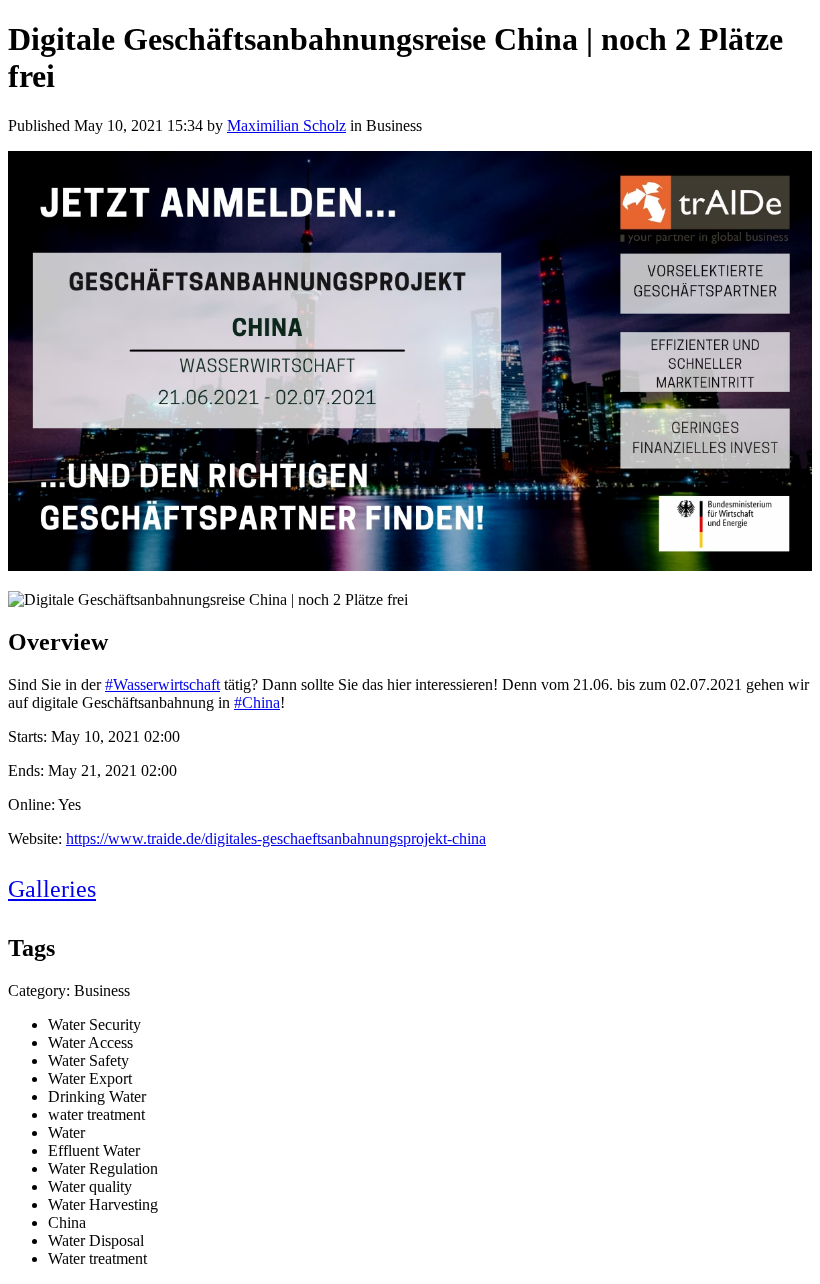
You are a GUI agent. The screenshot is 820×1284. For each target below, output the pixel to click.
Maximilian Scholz (286, 125)
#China (257, 702)
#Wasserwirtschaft (162, 684)
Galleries (52, 889)
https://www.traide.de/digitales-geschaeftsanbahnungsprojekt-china (276, 838)
